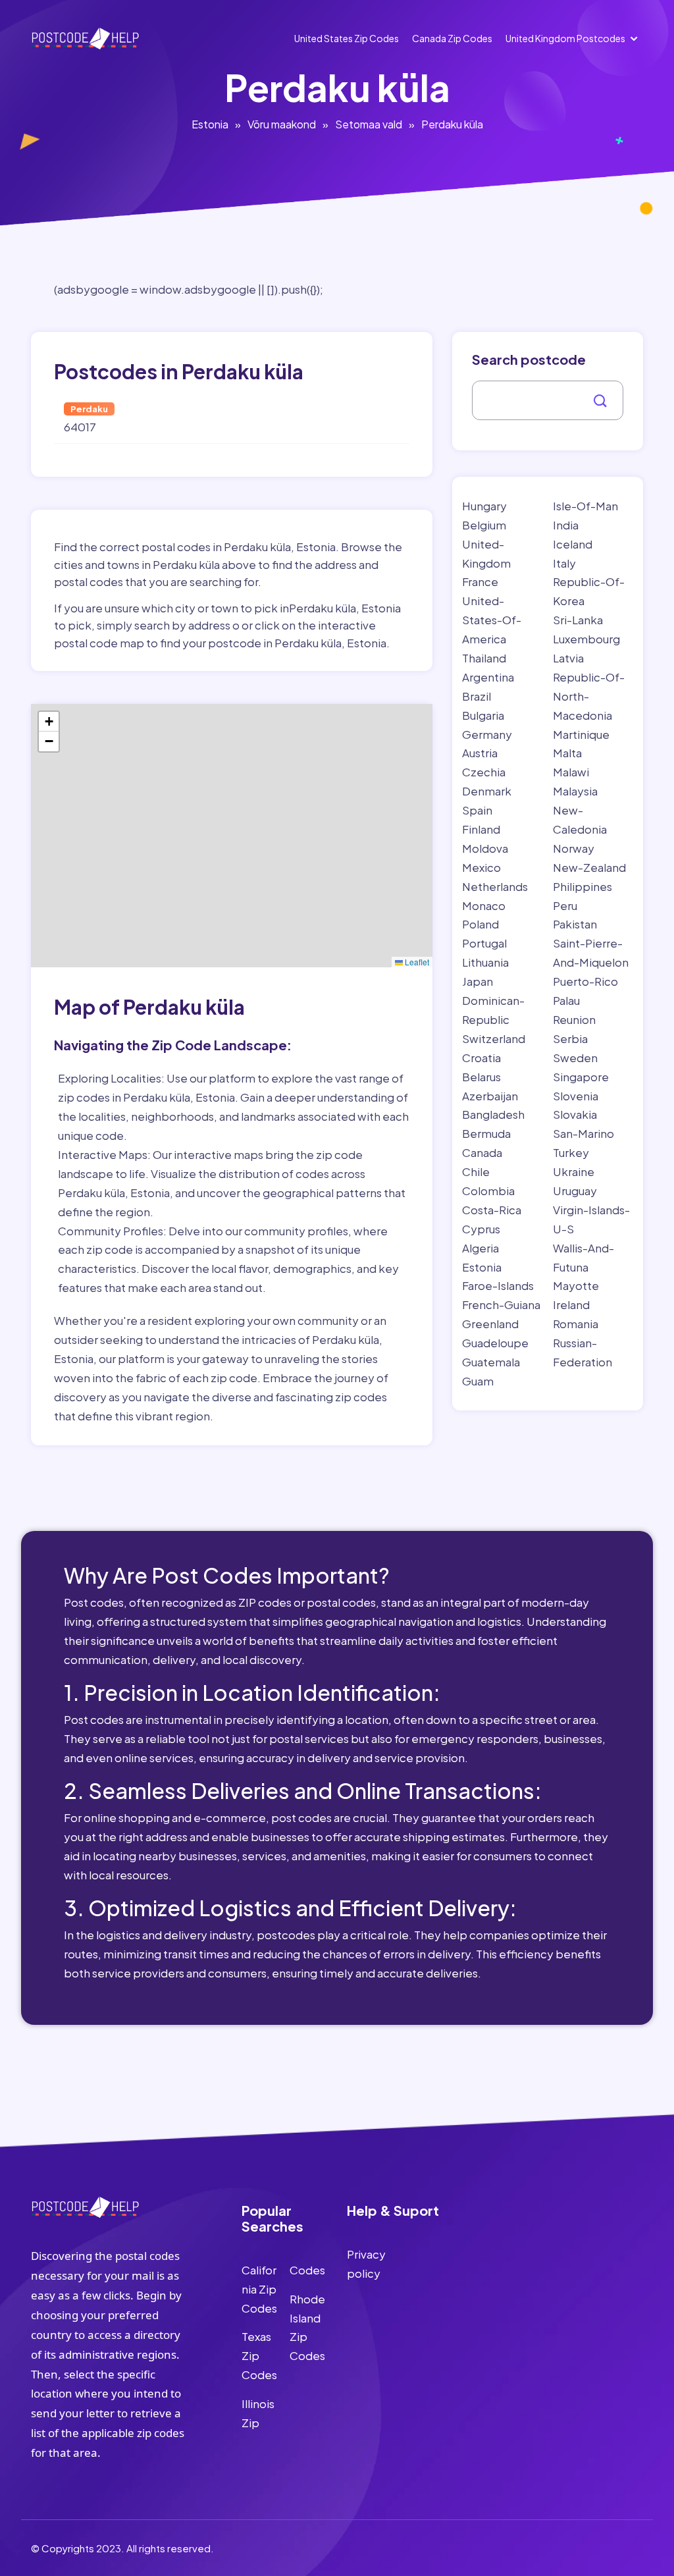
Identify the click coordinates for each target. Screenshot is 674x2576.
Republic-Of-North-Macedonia (589, 696)
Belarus (481, 1077)
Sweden (575, 1058)
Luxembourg (586, 639)
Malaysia (575, 791)
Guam (478, 1381)
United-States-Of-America (492, 620)
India (566, 525)
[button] (49, 722)
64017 (80, 427)
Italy (564, 563)
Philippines (583, 886)
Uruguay (575, 1191)
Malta (567, 753)
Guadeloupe (495, 1343)
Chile (476, 1171)
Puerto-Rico (585, 981)
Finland (481, 829)
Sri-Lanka (578, 620)
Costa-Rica (492, 1210)
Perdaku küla (452, 124)
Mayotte (576, 1285)
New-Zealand (589, 867)
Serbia (570, 1038)
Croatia (481, 1058)
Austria (480, 753)
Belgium (484, 525)
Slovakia (575, 1114)
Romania (576, 1324)
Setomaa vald (369, 124)
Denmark (487, 791)
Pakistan (575, 924)
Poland (480, 924)
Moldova (485, 848)
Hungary (484, 506)
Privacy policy (366, 2264)
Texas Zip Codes (259, 2355)
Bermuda (486, 1133)
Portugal (484, 943)
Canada (482, 1152)
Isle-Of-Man (585, 506)
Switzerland (494, 1038)
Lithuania (485, 962)
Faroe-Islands (498, 1285)
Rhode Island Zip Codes (307, 2327)
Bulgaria (483, 715)
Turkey (571, 1152)
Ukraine (574, 1171)
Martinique (581, 734)
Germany (487, 734)
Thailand (484, 658)
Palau (566, 1000)
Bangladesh (493, 1114)
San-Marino (583, 1133)
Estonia (210, 124)
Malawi (571, 772)
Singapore (581, 1077)
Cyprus (481, 1229)
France (480, 581)
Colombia (488, 1191)
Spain (477, 810)
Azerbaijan (490, 1096)
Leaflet (416, 962)
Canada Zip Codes (452, 38)
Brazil (477, 696)
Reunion (574, 1019)
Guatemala (491, 1362)
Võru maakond (282, 124)
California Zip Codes (259, 2289)
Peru (565, 905)
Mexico (481, 867)
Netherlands (495, 886)
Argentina (488, 677)
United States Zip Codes (347, 38)
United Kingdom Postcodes (565, 38)
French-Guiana (501, 1304)
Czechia (484, 772)
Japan (478, 981)
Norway (574, 848)
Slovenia (576, 1096)
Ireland (571, 1304)
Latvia (568, 658)
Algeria (480, 1248)
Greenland (490, 1324)
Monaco (484, 905)
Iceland (573, 544)
